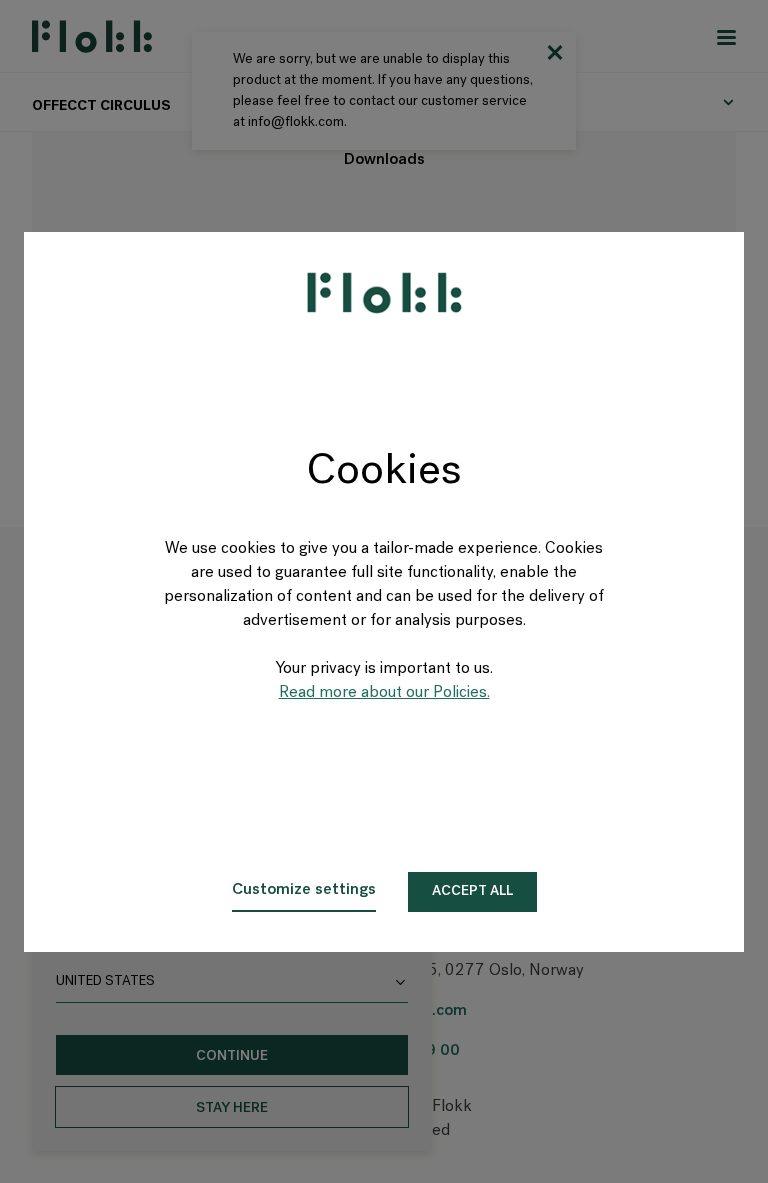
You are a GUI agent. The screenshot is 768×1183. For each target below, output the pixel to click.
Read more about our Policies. (384, 693)
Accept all (472, 891)
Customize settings (304, 890)
